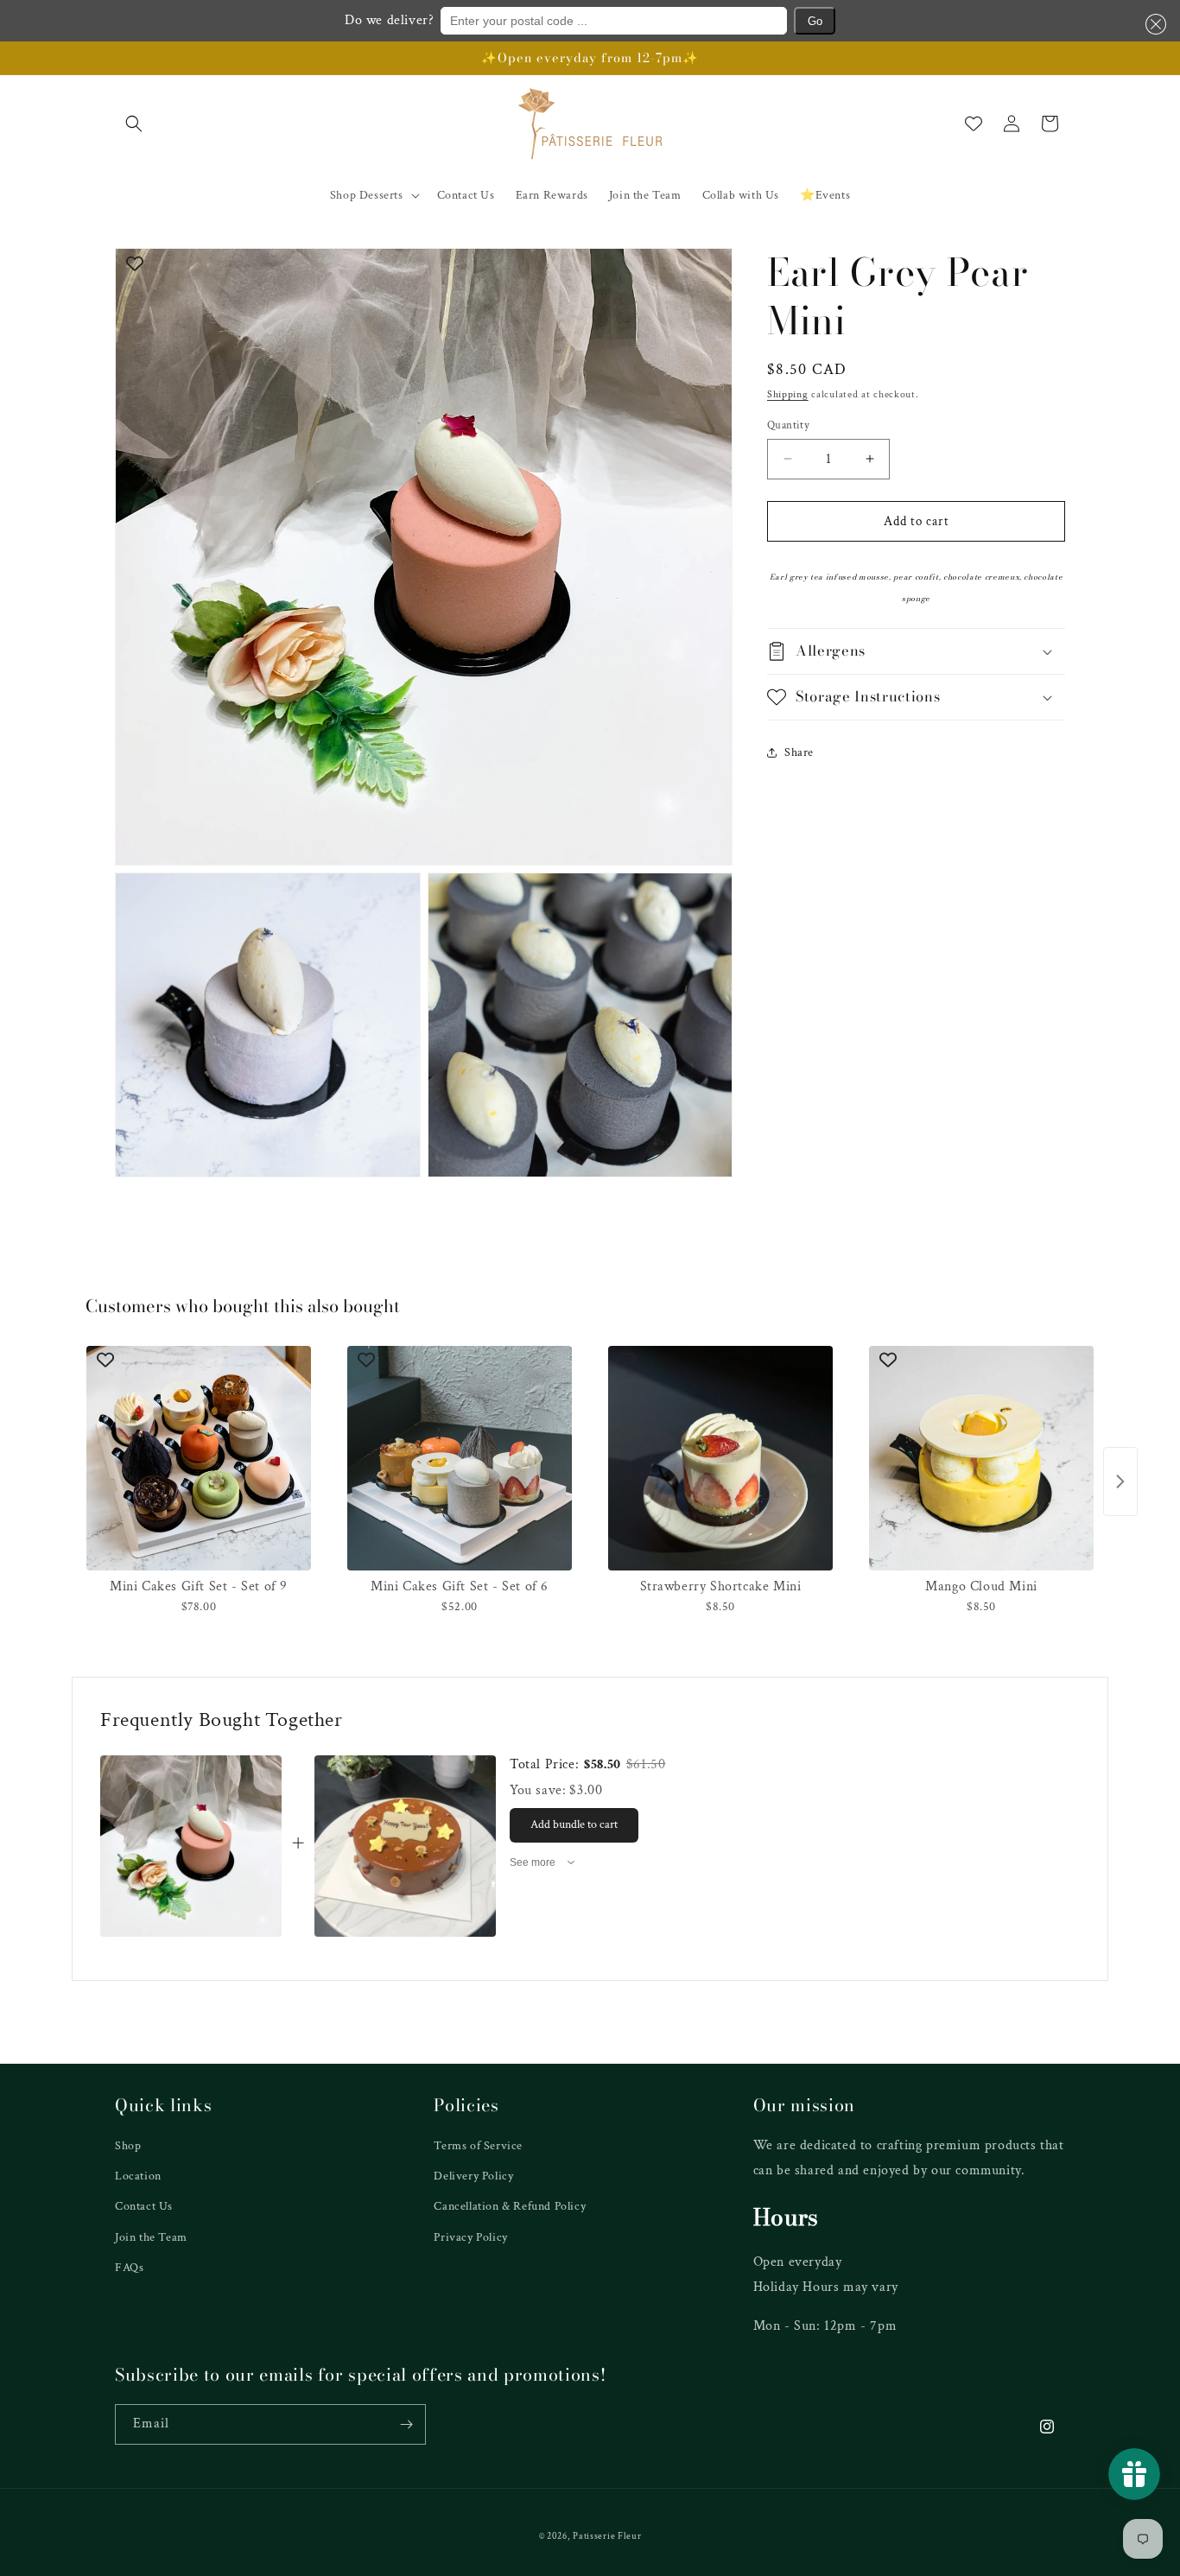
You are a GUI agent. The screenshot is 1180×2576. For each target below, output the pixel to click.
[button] (1152, 24)
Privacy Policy (470, 2237)
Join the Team (151, 2237)
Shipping (788, 394)
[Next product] (1120, 1482)
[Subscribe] (406, 2424)
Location (138, 2176)
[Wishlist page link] (974, 124)
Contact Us (144, 2206)
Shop (128, 2146)
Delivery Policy (473, 2176)
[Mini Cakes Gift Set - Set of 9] (199, 1458)
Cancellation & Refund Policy (510, 2206)
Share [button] (799, 752)
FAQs (129, 2268)
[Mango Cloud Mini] (981, 1458)
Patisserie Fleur (607, 2536)
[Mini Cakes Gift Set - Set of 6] (460, 1458)
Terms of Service (478, 2146)
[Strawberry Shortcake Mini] (720, 1458)
